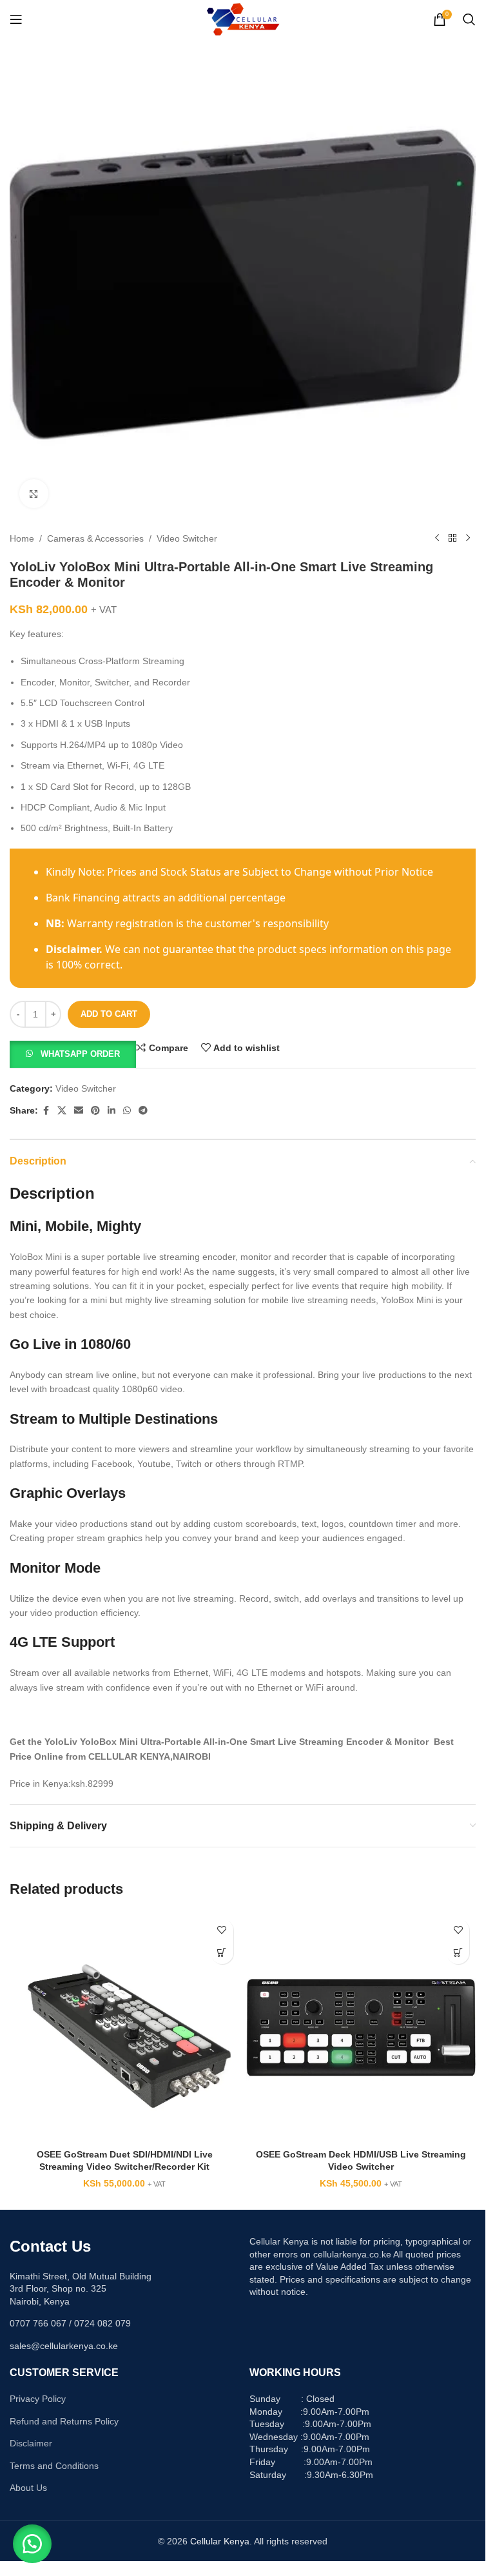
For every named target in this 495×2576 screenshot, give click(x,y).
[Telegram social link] (143, 1111)
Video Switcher (187, 538)
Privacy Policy (38, 2399)
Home (22, 538)
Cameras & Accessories (95, 538)
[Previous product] (437, 538)
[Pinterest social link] (95, 1111)
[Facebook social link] (46, 1111)
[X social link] (62, 1111)
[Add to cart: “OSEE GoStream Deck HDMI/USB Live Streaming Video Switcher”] (458, 1953)
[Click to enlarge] (34, 494)
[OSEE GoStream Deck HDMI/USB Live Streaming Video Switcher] (361, 2028)
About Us (28, 2488)
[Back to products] (452, 538)
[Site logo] (243, 19)
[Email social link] (79, 1111)
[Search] (469, 19)
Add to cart (109, 1014)
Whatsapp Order (80, 1054)
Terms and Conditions (54, 2466)
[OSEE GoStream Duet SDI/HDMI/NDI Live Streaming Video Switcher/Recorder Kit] (125, 2028)
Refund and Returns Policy (64, 2421)
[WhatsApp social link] (127, 1111)
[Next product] (468, 538)
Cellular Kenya (220, 2541)
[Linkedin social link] (112, 1111)
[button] (73, 1053)
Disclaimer (31, 2443)
